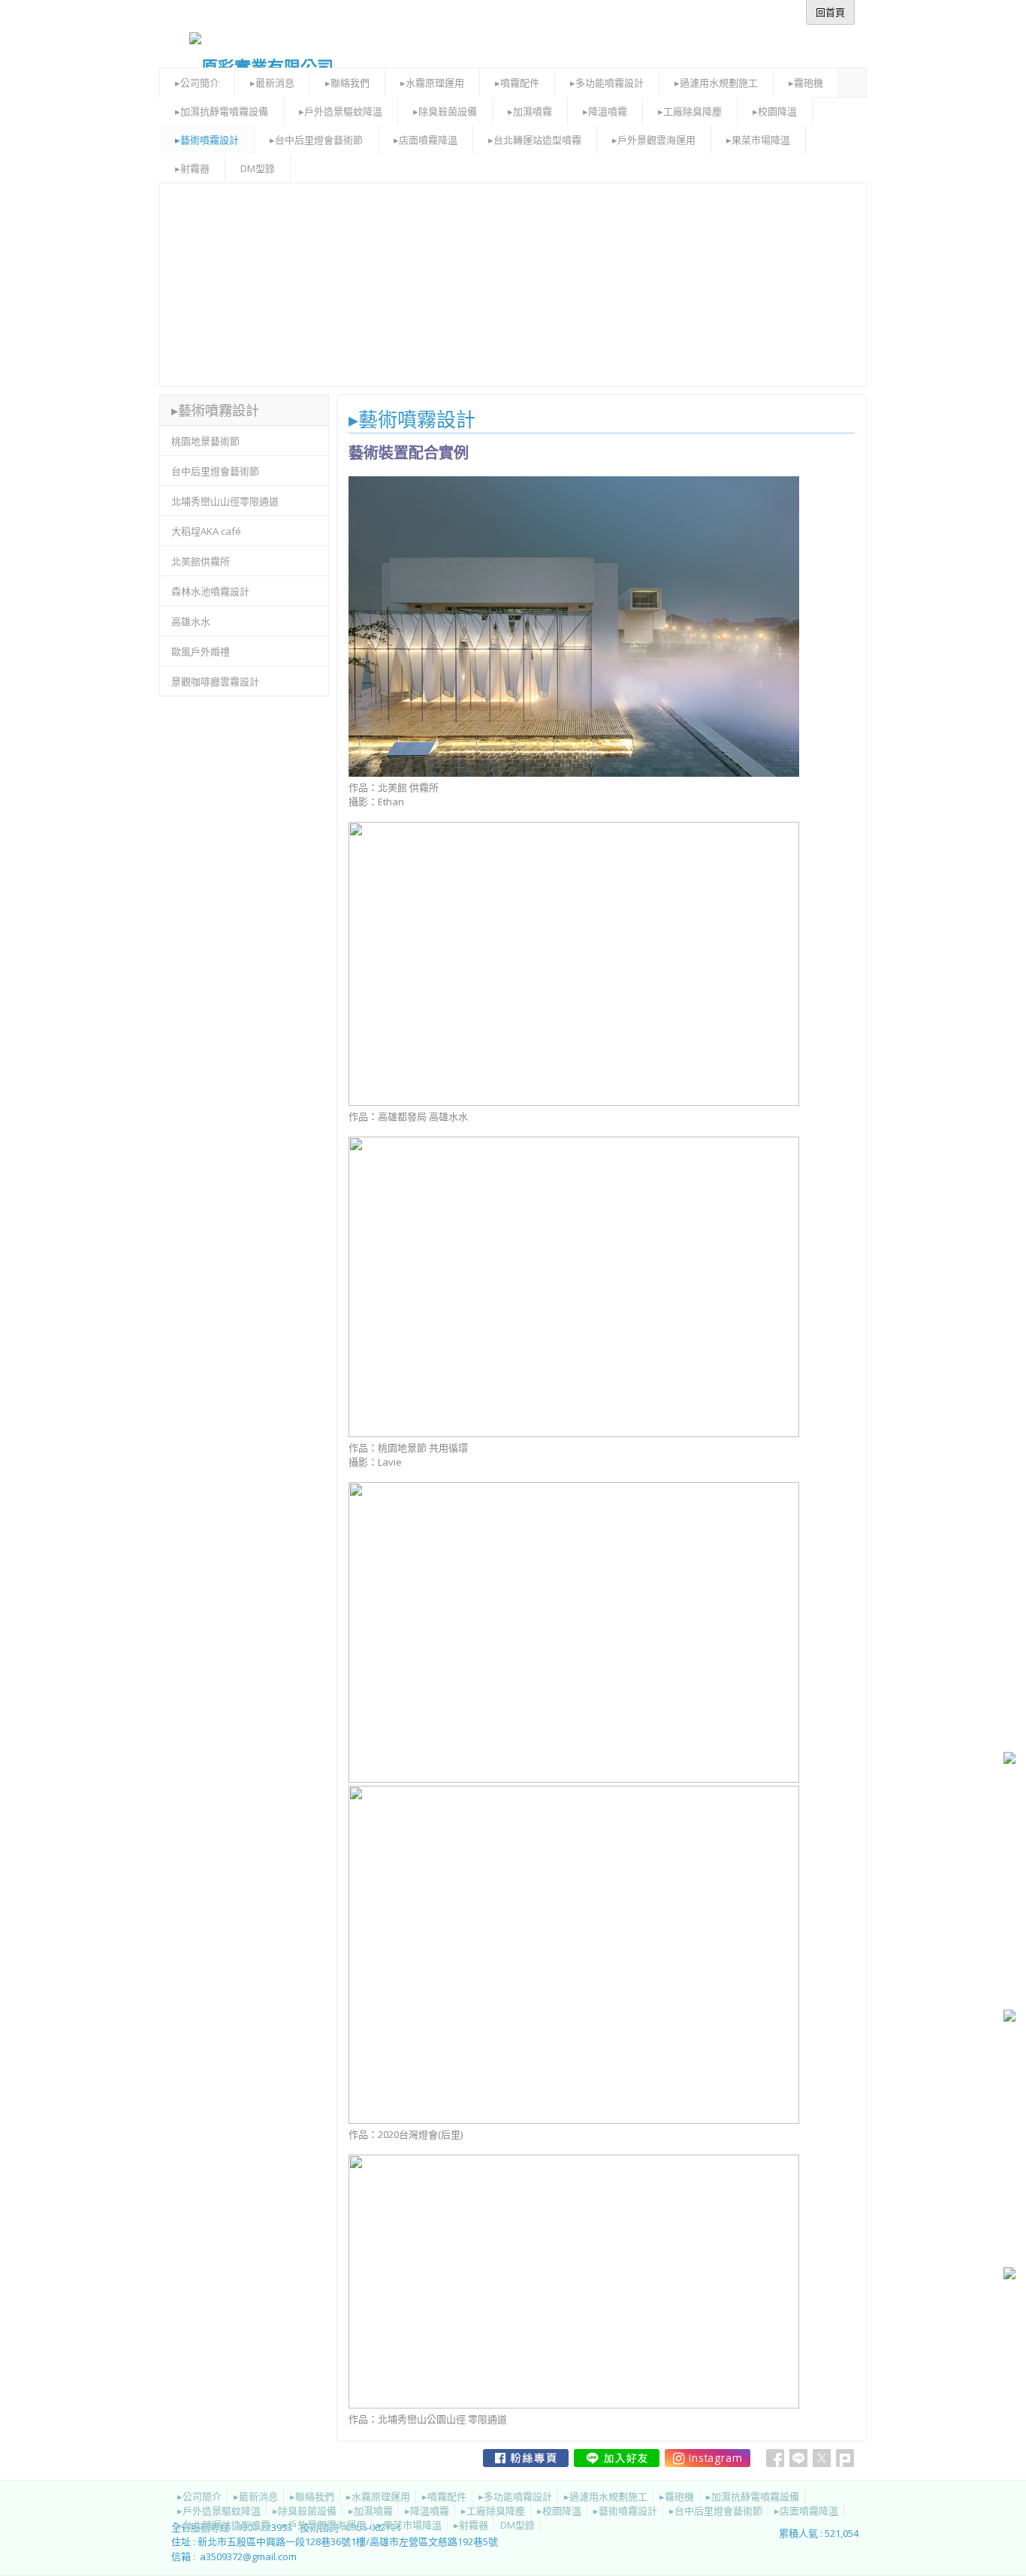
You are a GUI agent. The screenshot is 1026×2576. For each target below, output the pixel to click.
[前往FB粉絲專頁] (526, 2458)
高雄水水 (191, 621)
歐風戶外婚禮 (201, 651)
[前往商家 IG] (708, 2458)
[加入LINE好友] (617, 2458)
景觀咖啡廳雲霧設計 (215, 681)
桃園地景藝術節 (205, 441)
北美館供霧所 (201, 561)
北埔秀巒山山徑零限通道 (225, 501)
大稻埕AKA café (206, 531)
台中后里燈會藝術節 (215, 471)
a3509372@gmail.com (248, 2556)
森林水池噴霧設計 (210, 591)
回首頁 (830, 12)
